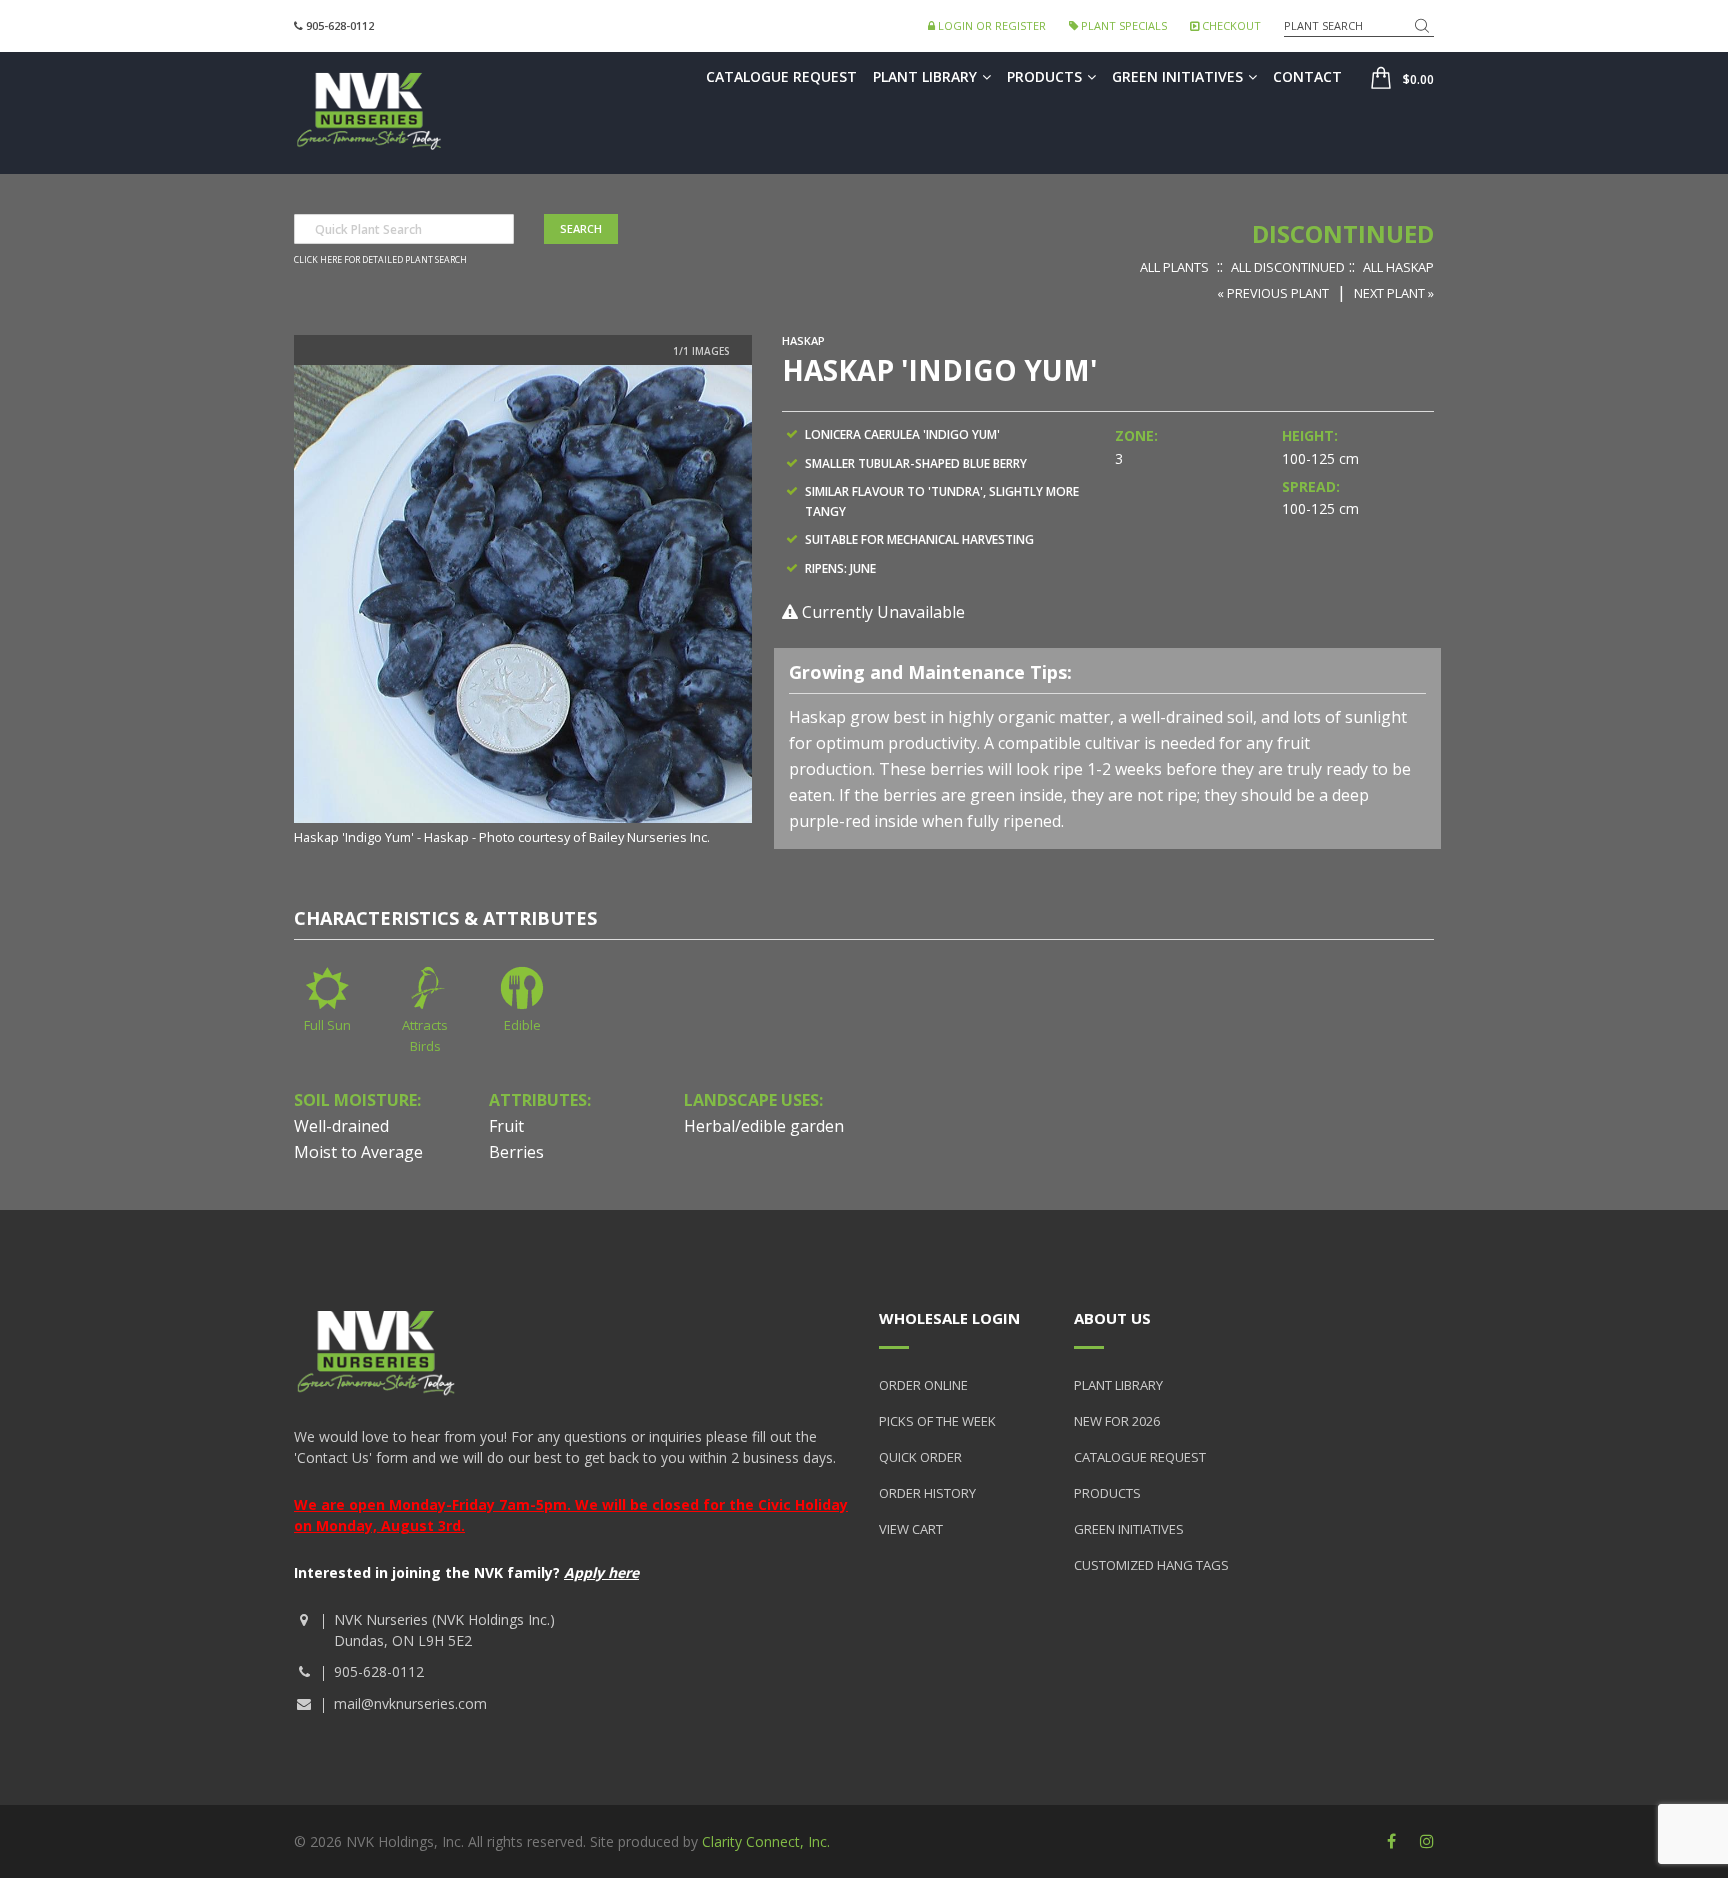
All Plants (1174, 267)
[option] (523, 606)
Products (1044, 76)
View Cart (911, 1529)
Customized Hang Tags (1151, 1565)
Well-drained (341, 1126)
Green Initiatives (1177, 76)
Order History (927, 1493)
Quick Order (920, 1457)
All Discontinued (1288, 267)
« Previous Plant (1273, 293)
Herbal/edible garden (764, 1126)
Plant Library (925, 76)
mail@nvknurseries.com (410, 1703)
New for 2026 (1117, 1421)
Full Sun (327, 1025)
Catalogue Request (781, 76)
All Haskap (1398, 267)
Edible (522, 1025)
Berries (516, 1152)
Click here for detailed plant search (380, 260)
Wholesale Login (949, 1318)
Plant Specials (1122, 25)
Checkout (1230, 25)
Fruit (506, 1126)
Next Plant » (1394, 293)
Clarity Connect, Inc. (766, 1841)
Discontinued (1343, 233)
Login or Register (990, 25)
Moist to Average (358, 1152)
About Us (1112, 1318)
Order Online (923, 1385)
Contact (1307, 76)
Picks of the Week (937, 1421)
